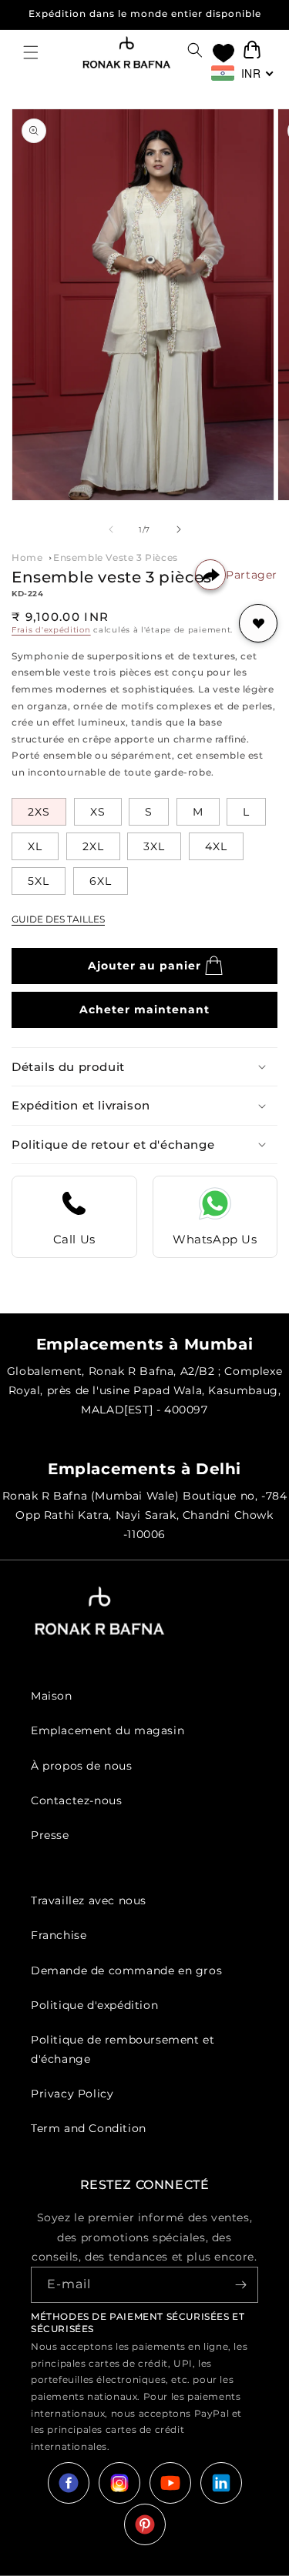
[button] (31, 52)
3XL (154, 846)
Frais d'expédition (51, 630)
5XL (39, 881)
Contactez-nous (76, 1800)
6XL (101, 881)
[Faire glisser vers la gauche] (111, 529)
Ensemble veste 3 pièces (116, 557)
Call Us (74, 1239)
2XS (39, 812)
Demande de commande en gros (126, 1970)
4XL (216, 846)
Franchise (59, 1935)
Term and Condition (89, 2128)
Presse (50, 1835)
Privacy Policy (72, 2094)
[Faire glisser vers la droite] (179, 529)
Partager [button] (252, 575)
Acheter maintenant (144, 1009)
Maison (52, 1696)
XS (98, 812)
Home (27, 557)
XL (35, 846)
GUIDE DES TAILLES (58, 919)
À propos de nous (82, 1766)
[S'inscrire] (240, 2285)
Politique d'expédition (94, 2005)
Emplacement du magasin (108, 1730)
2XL (93, 846)
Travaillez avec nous (89, 1900)
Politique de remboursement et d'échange (123, 2049)
